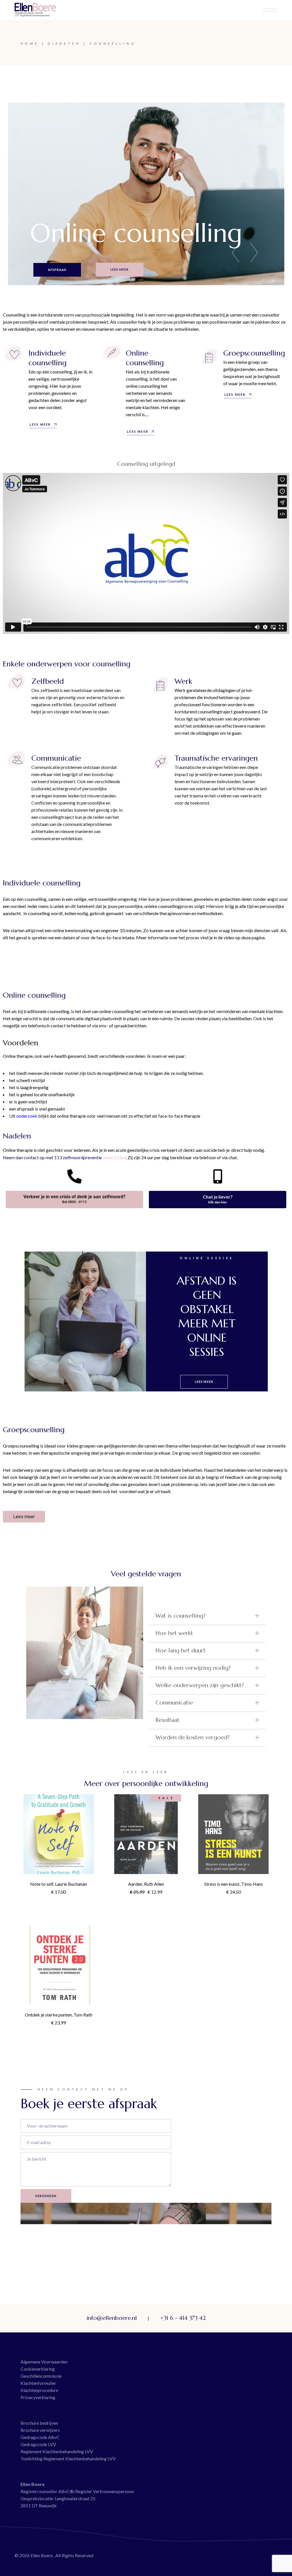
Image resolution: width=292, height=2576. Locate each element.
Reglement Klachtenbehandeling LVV (57, 2451)
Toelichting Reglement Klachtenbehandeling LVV (68, 2458)
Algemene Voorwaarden (44, 2362)
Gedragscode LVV (38, 2444)
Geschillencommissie (41, 2376)
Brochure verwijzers (40, 2430)
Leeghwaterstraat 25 (75, 2498)
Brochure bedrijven (39, 2423)
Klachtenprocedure (39, 2390)
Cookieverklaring (38, 2369)
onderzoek (27, 1116)
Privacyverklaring (38, 2397)
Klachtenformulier (38, 2383)
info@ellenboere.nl (112, 2318)
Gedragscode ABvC (40, 2437)
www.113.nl (114, 1157)
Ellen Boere (42, 2555)
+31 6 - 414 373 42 (183, 2318)
